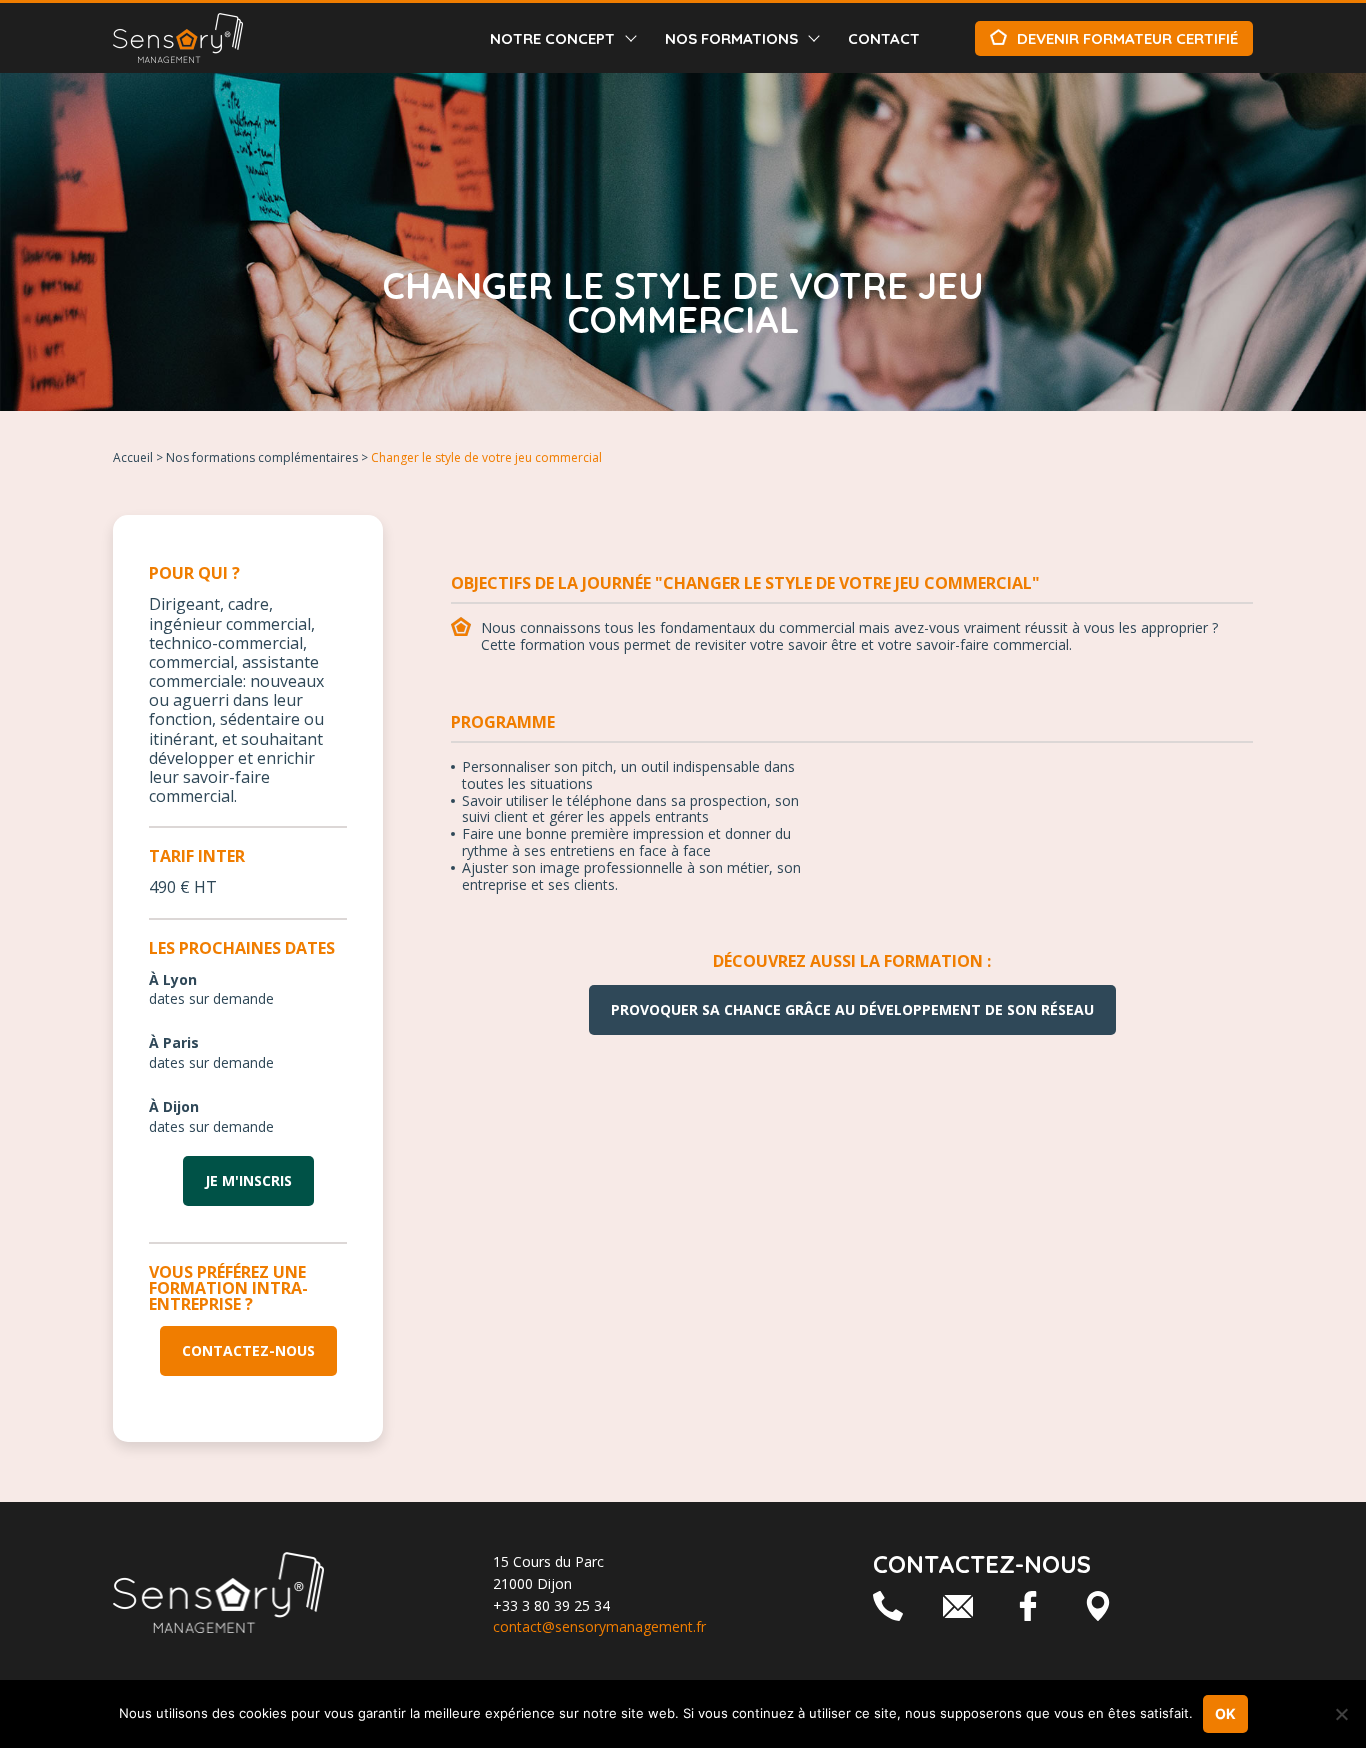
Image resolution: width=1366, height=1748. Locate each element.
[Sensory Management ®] (178, 38)
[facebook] (1028, 1606)
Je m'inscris (248, 1180)
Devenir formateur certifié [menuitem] (1127, 38)
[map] (1098, 1606)
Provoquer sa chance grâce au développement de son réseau (852, 1009)
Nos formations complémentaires (262, 457)
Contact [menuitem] (884, 38)
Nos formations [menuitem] (731, 38)
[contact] (958, 1606)
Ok (1225, 1713)
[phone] (888, 1606)
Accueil (133, 457)
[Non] (1341, 1714)
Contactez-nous (248, 1350)
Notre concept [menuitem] (552, 38)
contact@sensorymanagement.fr (599, 1626)
